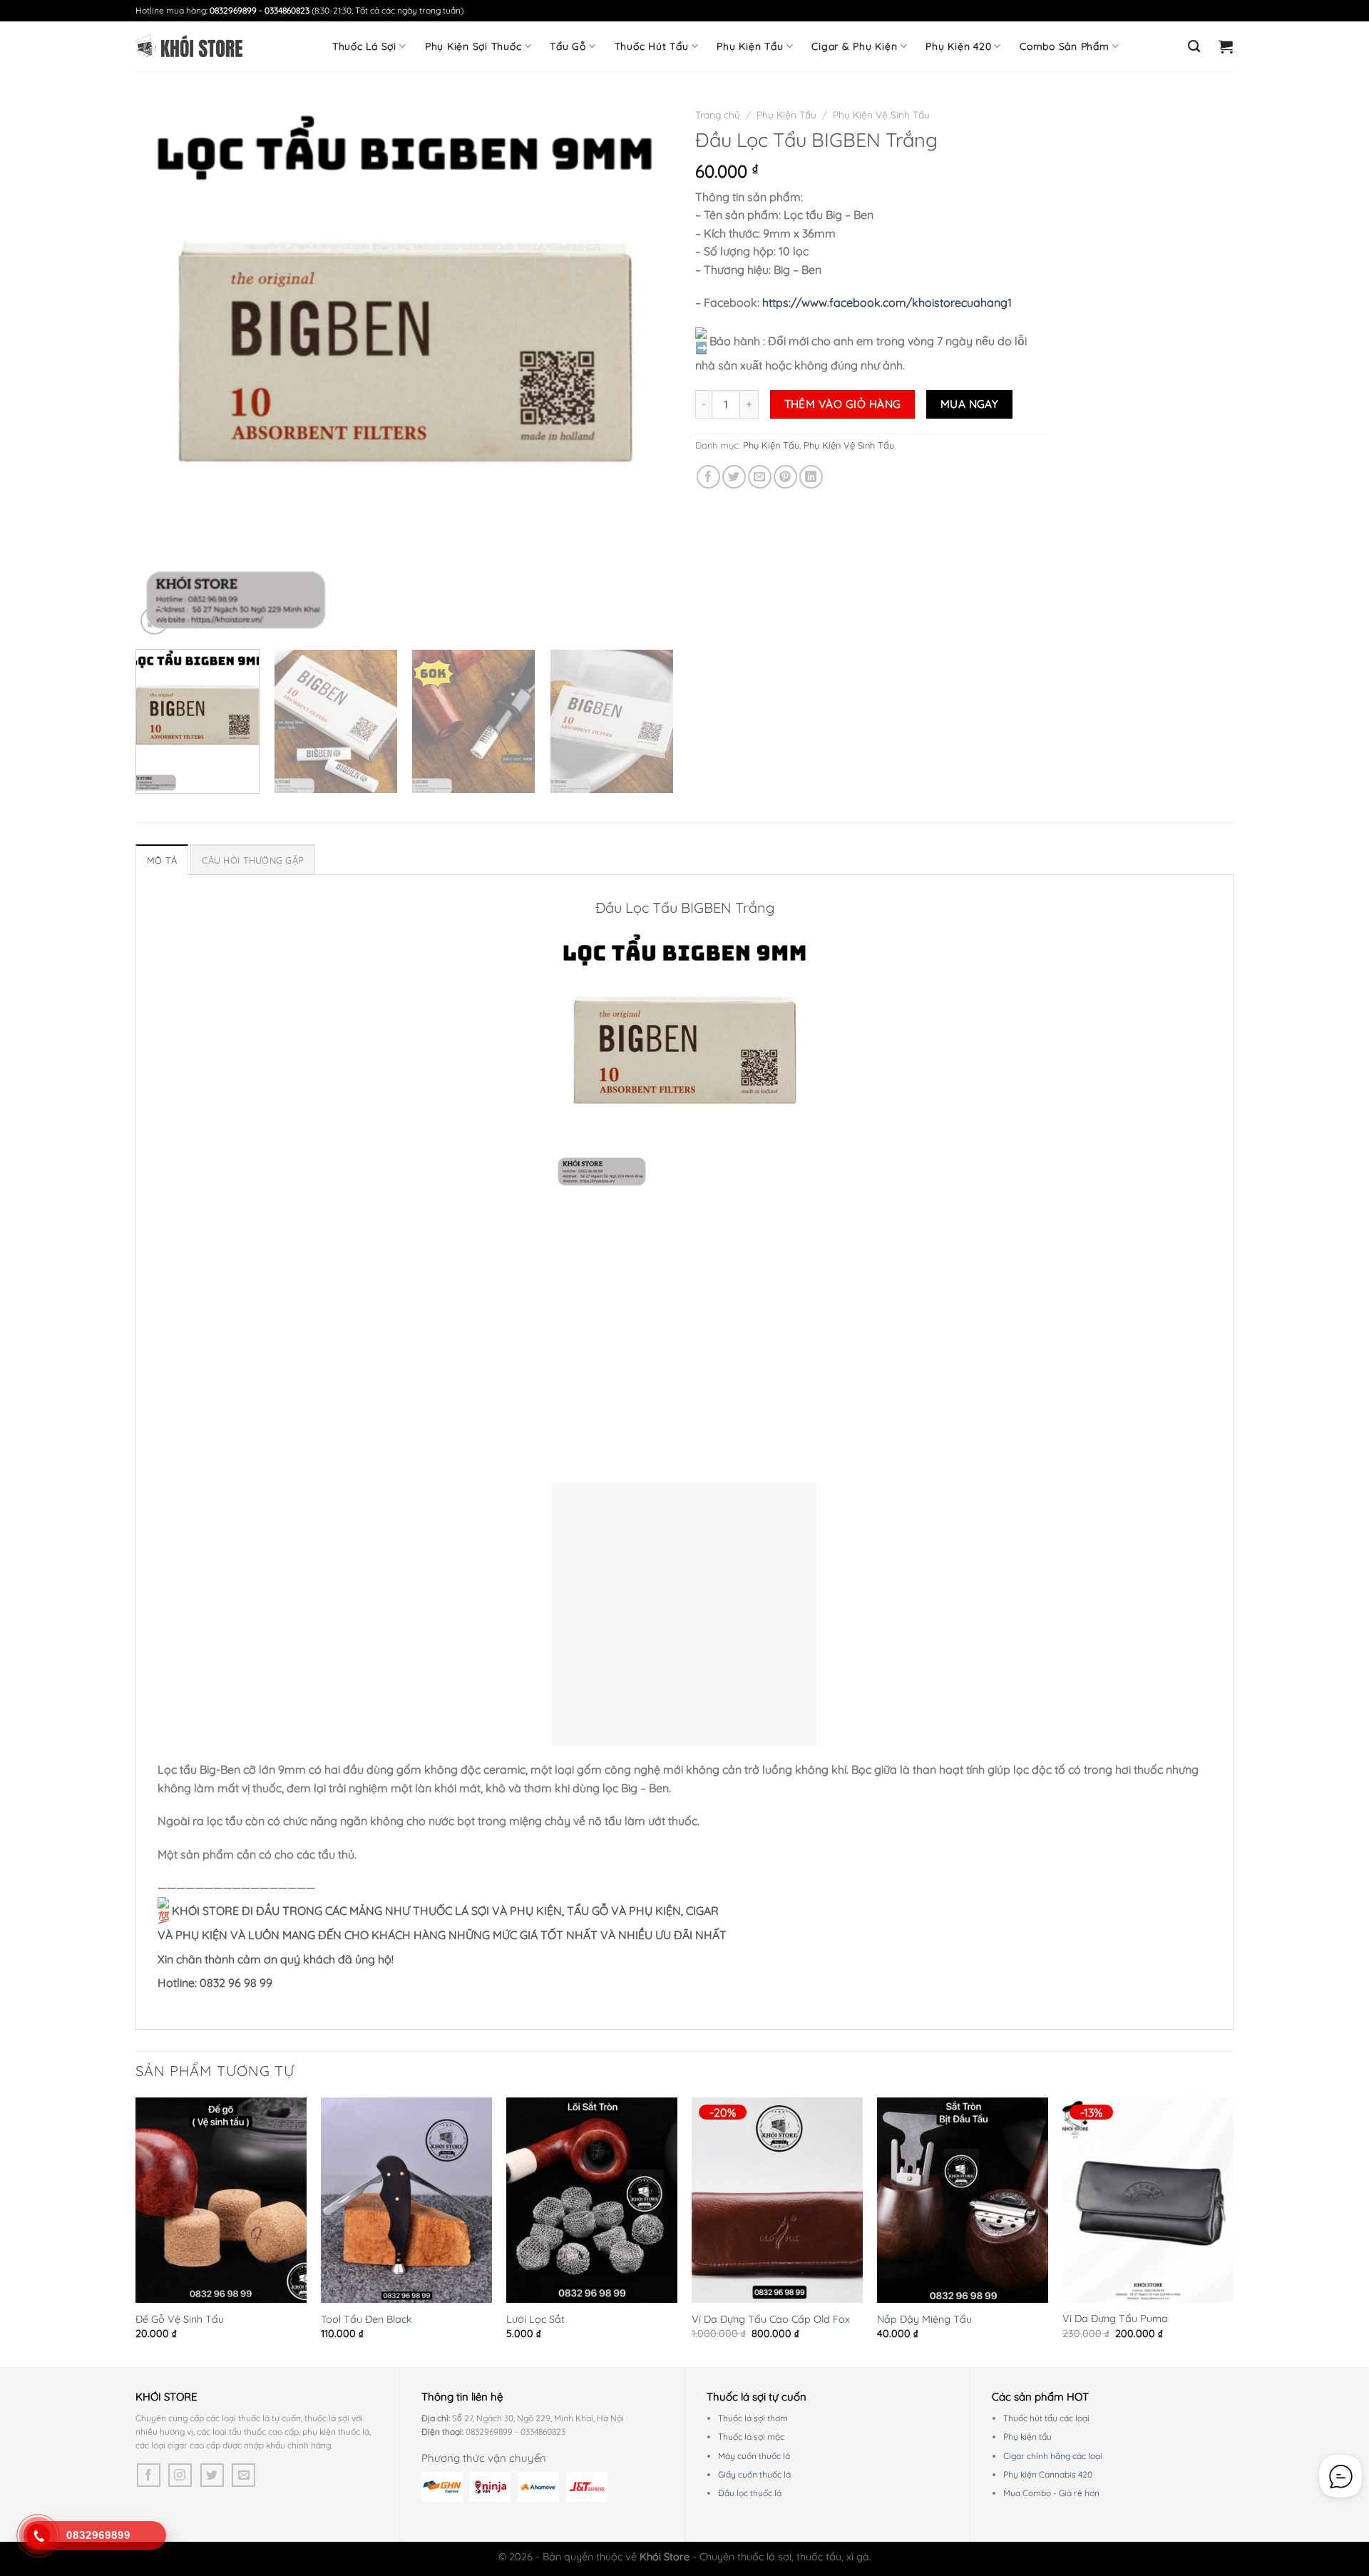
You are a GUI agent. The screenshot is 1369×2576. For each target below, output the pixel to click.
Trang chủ (718, 114)
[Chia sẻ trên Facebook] (708, 477)
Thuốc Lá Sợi (364, 46)
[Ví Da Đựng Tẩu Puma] (1148, 2200)
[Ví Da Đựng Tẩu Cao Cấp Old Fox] (777, 2200)
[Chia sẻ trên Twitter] (734, 477)
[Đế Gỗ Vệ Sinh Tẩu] (221, 2200)
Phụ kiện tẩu (1027, 2437)
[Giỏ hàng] (1226, 46)
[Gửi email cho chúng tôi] (243, 2475)
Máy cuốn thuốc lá (754, 2456)
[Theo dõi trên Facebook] (149, 2475)
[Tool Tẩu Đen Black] (406, 2200)
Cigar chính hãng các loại (1053, 2456)
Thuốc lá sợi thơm (753, 2418)
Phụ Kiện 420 (958, 46)
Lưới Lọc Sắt (535, 2319)
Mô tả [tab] (162, 860)
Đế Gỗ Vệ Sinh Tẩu (180, 2319)
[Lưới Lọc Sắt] (592, 2200)
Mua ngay (970, 404)
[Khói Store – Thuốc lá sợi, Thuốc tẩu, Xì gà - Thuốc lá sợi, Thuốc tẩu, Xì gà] (189, 46)
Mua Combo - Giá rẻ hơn (1051, 2493)
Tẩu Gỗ (568, 46)
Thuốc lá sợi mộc (751, 2437)
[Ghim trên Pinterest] (785, 477)
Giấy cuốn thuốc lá (754, 2474)
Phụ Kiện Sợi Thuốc (473, 46)
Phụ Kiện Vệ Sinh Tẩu (881, 114)
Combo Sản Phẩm (1065, 46)
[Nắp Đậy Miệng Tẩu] (963, 2200)
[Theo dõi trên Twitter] (212, 2475)
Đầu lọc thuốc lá (750, 2493)
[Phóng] (154, 621)
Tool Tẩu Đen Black (366, 2319)
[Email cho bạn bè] (760, 477)
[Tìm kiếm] (1194, 46)
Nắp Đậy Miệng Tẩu (924, 2319)
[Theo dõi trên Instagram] (180, 2475)
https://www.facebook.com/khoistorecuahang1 (887, 302)
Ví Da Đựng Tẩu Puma (1115, 2319)
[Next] (645, 369)
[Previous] (164, 369)
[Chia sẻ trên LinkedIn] (811, 477)
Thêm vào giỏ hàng (843, 404)
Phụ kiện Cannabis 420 (1048, 2474)
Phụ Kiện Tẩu (750, 46)
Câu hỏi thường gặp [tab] (253, 860)
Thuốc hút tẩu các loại (1046, 2418)
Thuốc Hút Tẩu (652, 46)
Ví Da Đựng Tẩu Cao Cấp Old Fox (771, 2319)
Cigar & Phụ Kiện (854, 46)
